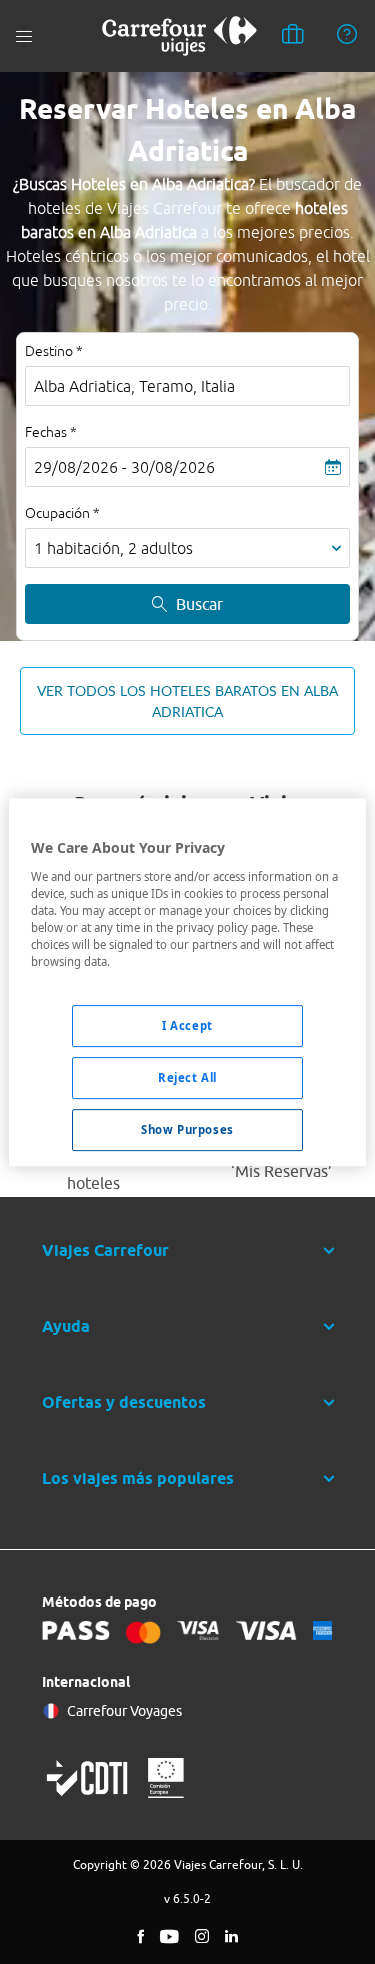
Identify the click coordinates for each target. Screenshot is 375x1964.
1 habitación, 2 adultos (113, 548)
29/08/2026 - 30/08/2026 (124, 467)
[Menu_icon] (24, 36)
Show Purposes (187, 1129)
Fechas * (51, 432)
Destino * (54, 351)
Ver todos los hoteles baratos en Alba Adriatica (187, 701)
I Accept (187, 1025)
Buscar (199, 604)
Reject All (187, 1077)
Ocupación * (62, 513)
